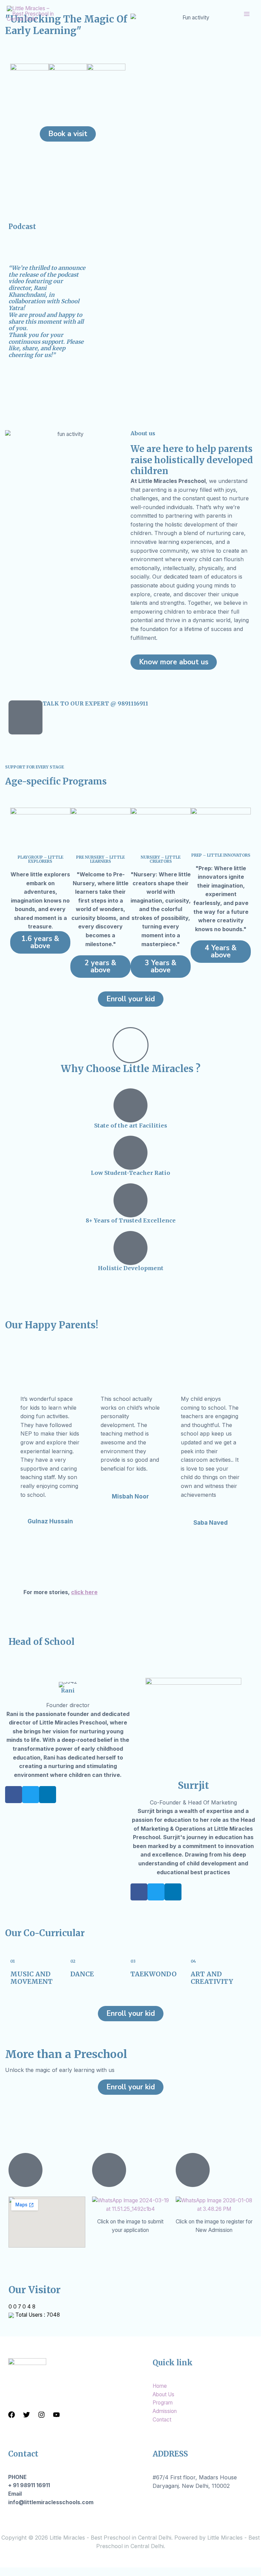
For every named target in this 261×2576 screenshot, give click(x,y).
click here (84, 1592)
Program (163, 2403)
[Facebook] (12, 2415)
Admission (165, 2411)
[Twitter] (27, 2415)
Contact (162, 2420)
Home (160, 2386)
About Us (163, 2394)
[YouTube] (56, 2415)
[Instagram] (41, 2415)
